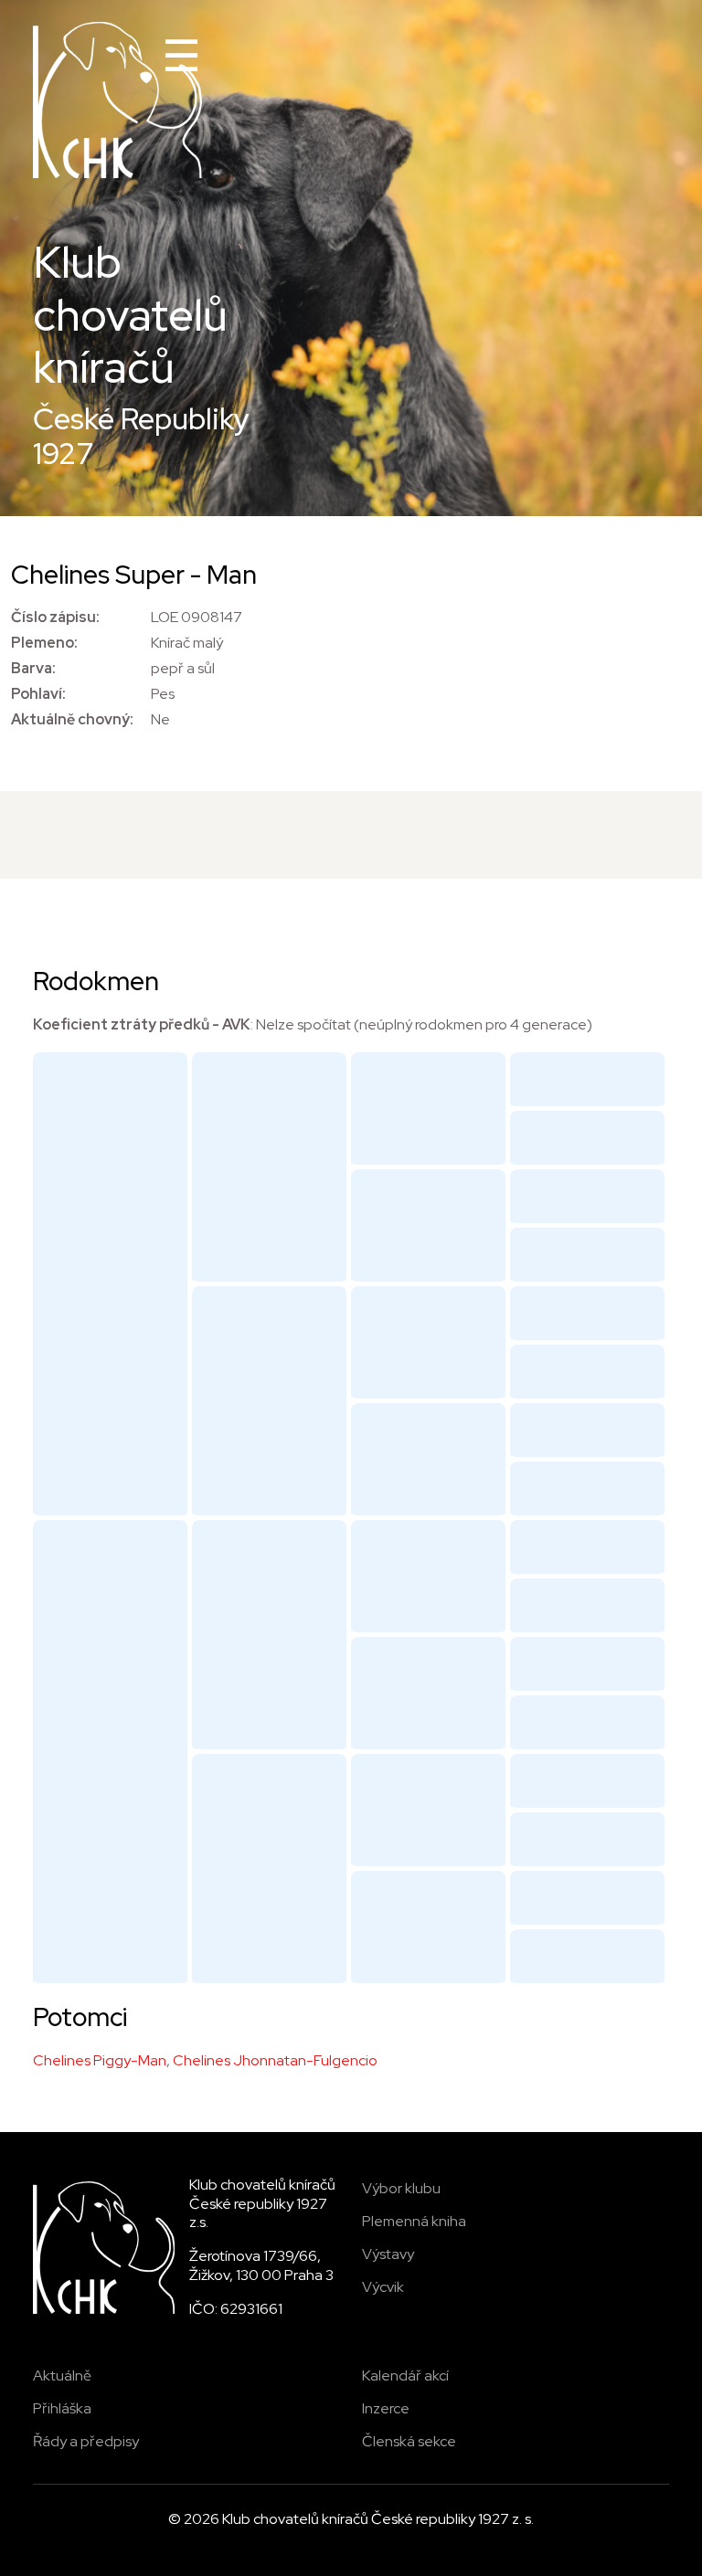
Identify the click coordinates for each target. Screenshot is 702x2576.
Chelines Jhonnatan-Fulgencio (275, 2060)
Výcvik (383, 2287)
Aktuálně (62, 2375)
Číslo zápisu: (55, 617)
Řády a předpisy (86, 2441)
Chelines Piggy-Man (100, 2060)
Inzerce (386, 2408)
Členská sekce (409, 2441)
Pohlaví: (38, 694)
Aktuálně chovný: (72, 719)
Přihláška (62, 2408)
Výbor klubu (401, 2188)
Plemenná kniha (414, 2221)
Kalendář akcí (405, 2375)
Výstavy (388, 2254)
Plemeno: (44, 643)
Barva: (33, 668)
